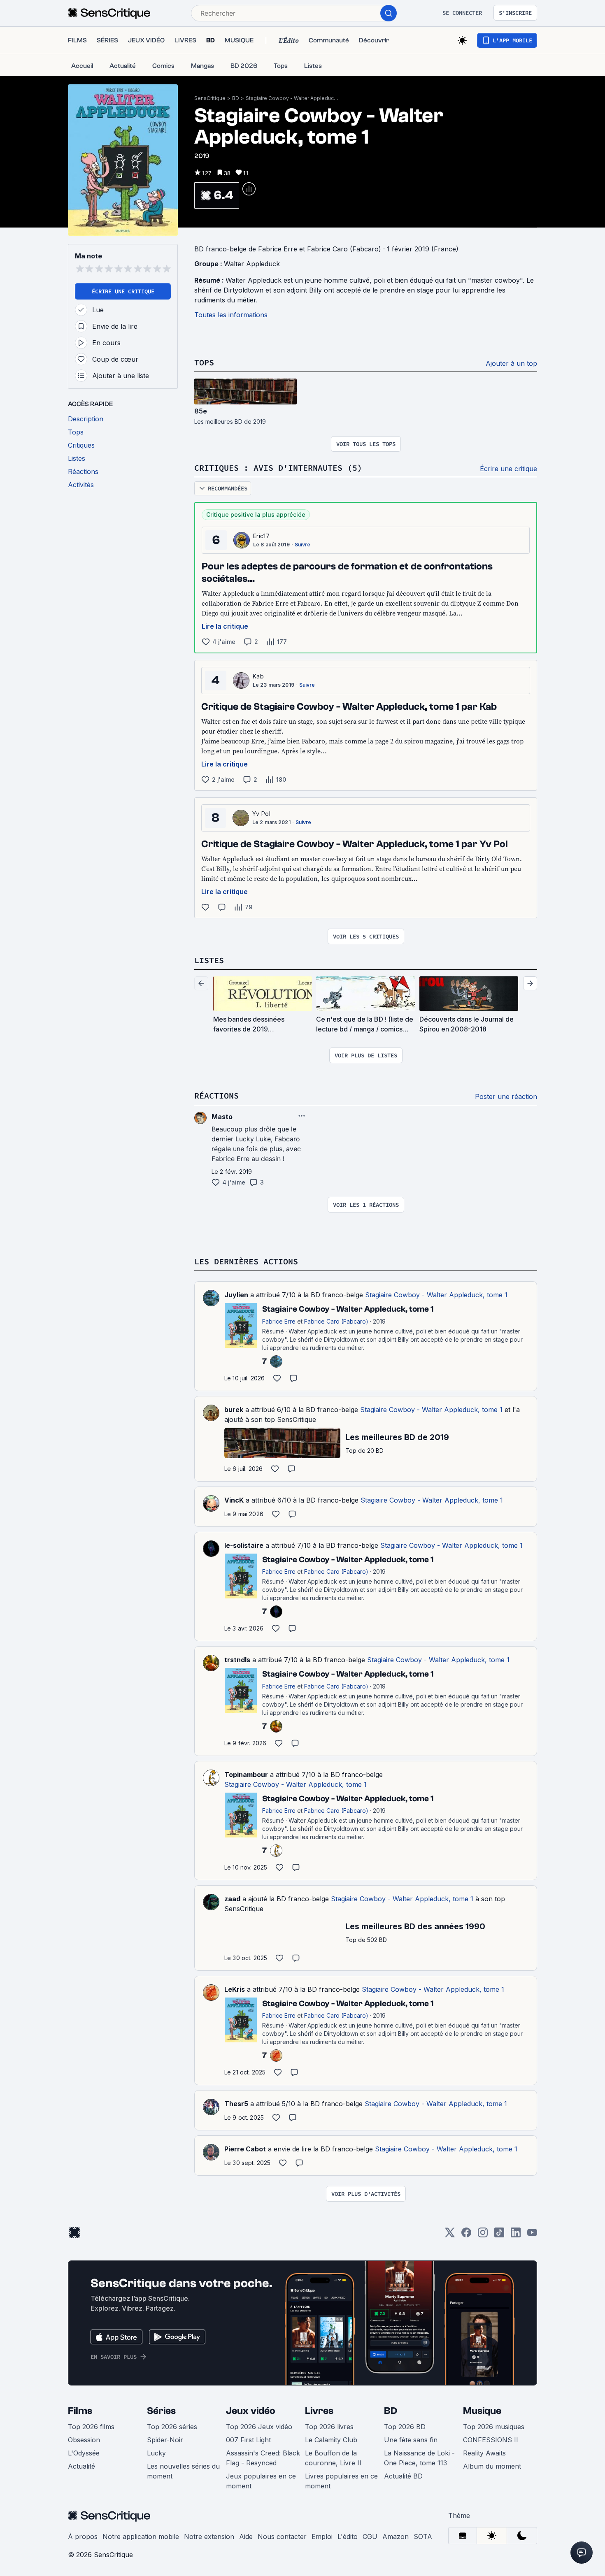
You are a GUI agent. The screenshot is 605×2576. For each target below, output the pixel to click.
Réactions (216, 1095)
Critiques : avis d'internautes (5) (278, 468)
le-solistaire (244, 1545)
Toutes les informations (231, 315)
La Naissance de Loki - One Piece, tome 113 (419, 2458)
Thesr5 (236, 2104)
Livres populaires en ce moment (341, 2481)
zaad (232, 1899)
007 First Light (248, 2440)
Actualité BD (403, 2476)
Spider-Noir (165, 2440)
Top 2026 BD (405, 2427)
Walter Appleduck (252, 264)
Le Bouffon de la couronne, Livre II (333, 2458)
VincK (234, 1500)
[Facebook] (466, 2235)
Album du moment (492, 2466)
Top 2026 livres (329, 2427)
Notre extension (209, 2537)
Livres (319, 2411)
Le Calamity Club (331, 2440)
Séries (161, 2411)
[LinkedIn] (516, 2235)
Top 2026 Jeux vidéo (259, 2427)
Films (80, 2411)
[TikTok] (499, 2235)
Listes (209, 960)
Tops (204, 362)
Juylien (236, 1295)
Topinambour (246, 1775)
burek (234, 1410)
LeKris (235, 1989)
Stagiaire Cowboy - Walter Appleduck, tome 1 (293, 98)
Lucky (156, 2453)
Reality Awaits (484, 2453)
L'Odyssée (84, 2453)
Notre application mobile (141, 2537)
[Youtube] (532, 2235)
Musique (482, 2411)
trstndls (237, 1660)
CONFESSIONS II (491, 2440)
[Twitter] (450, 2235)
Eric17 (261, 536)
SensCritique (210, 98)
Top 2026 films (91, 2427)
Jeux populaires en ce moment (261, 2481)
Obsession (84, 2440)
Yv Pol (261, 814)
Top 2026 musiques (494, 2427)
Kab (258, 676)
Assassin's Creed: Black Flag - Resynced (263, 2458)
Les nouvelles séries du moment (183, 2471)
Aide (246, 2537)
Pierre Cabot (245, 2149)
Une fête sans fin (411, 2440)
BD (236, 98)
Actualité (81, 2466)
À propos (83, 2537)
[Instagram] (483, 2235)
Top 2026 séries (172, 2427)
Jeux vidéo (251, 2411)
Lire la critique (225, 626)
